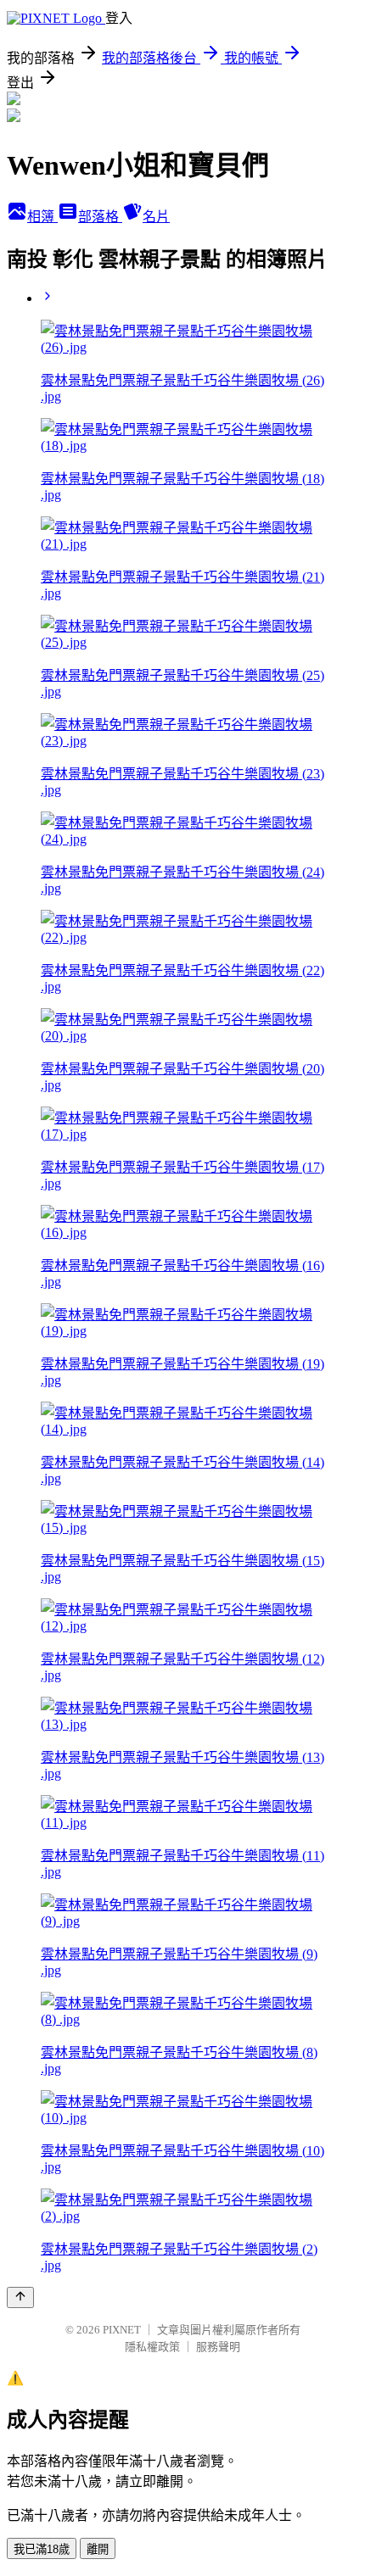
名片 (156, 217)
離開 (98, 2549)
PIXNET (122, 2330)
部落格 (100, 217)
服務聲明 (218, 2347)
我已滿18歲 (42, 2549)
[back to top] (20, 2297)
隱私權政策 (152, 2347)
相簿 (42, 217)
